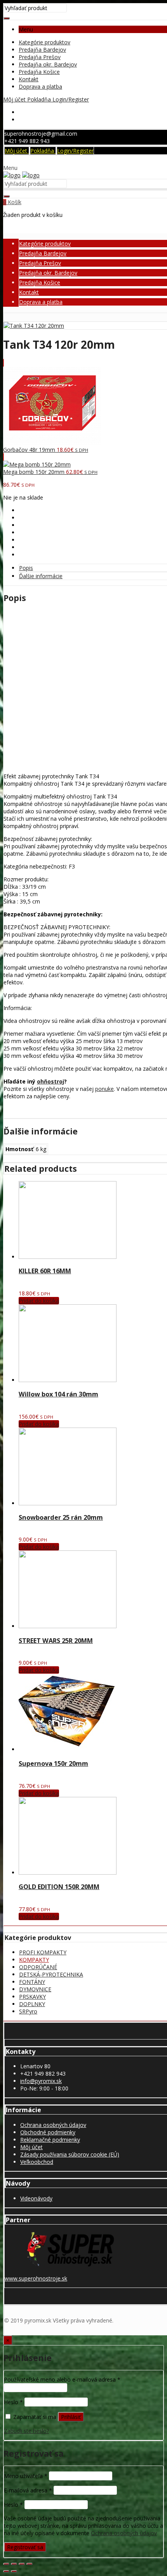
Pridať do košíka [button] (39, 1301)
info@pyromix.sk (41, 2081)
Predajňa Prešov (40, 57)
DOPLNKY (32, 2004)
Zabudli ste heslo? (26, 2431)
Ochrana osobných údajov (53, 2125)
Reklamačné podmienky (50, 2140)
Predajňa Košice (39, 72)
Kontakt (29, 79)
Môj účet (31, 2147)
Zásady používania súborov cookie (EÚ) (70, 2154)
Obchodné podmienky (48, 2132)
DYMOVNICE (35, 1989)
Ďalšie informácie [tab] (41, 576)
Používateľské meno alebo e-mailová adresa (62, 2379)
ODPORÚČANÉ (38, 1967)
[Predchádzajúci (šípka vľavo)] (6, 2571)
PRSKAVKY (32, 1997)
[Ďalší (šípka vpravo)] (14, 2571)
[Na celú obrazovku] (14, 2564)
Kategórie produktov (44, 42)
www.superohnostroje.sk (36, 2278)
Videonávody (36, 2198)
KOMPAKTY (34, 1960)
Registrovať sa (25, 2547)
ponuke (104, 1089)
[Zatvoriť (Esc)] (30, 2564)
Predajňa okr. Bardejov (48, 64)
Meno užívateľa (26, 2476)
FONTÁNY (32, 1982)
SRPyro (28, 2011)
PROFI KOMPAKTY (43, 1952)
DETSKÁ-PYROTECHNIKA (51, 1974)
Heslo (13, 2402)
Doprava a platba (40, 87)
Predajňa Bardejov (42, 50)
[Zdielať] (22, 2564)
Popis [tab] (26, 568)
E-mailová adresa (28, 2490)
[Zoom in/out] (6, 2564)
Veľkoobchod (37, 2162)
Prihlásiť (71, 2417)
